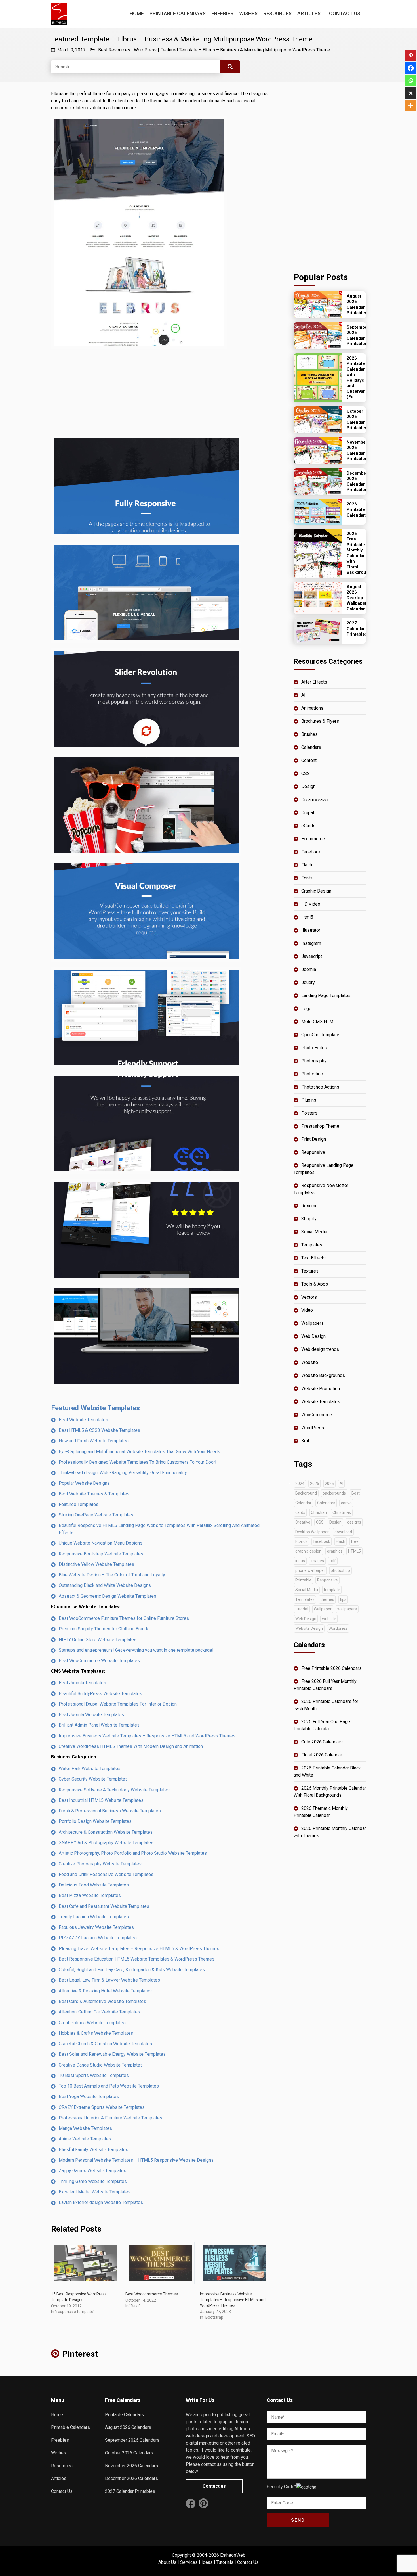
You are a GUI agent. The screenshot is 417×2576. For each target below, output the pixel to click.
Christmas (342, 1512)
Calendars (311, 747)
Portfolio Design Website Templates (95, 1821)
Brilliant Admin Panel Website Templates (99, 1725)
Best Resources (114, 50)
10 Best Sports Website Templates (94, 2075)
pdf (333, 1561)
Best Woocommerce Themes (152, 2294)
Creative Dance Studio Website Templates (101, 2065)
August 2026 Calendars (128, 2427)
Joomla (309, 969)
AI (303, 695)
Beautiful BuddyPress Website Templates (100, 1694)
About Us (167, 2562)
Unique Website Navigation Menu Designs (101, 1543)
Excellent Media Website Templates (95, 2192)
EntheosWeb (233, 2555)
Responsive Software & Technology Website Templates (114, 1790)
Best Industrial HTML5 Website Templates (101, 1800)
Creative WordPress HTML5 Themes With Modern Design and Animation (131, 1746)
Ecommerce (313, 839)
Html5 (307, 917)
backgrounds (334, 1493)
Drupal (308, 813)
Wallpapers (312, 1323)
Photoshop (312, 1074)
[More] (411, 106)
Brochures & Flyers (320, 721)
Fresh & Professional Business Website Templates (110, 1811)
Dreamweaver (315, 800)
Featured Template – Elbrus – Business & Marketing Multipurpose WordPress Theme (245, 50)
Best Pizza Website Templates (90, 1895)
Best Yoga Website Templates (89, 2096)
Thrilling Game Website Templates (93, 2181)
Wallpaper (323, 1609)
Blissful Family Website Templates (93, 2150)
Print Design (314, 1139)
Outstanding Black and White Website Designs (105, 1585)
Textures (310, 1271)
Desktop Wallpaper (312, 1532)
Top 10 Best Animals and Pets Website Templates (109, 2086)
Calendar (303, 1503)
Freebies (222, 13)
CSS (306, 773)
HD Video (311, 904)
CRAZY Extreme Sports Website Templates (102, 2107)
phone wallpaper (310, 1570)
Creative (303, 1522)
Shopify (309, 1219)
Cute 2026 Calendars (322, 1742)
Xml (305, 1441)
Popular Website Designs (84, 1483)
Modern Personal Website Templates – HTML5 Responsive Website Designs (136, 2160)
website (329, 1619)
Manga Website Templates (85, 2128)
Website (310, 1362)
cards (300, 1512)
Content (309, 760)
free (355, 1541)
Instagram (311, 943)
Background (306, 1493)
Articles (309, 13)
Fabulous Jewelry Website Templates (96, 1927)
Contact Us (345, 13)
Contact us (214, 2486)
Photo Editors (315, 1048)
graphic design (308, 1551)
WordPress (145, 50)
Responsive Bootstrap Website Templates (101, 1554)
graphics (335, 1551)
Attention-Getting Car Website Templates (99, 2012)
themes (327, 1599)
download (343, 1532)
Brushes (309, 734)
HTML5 (354, 1551)
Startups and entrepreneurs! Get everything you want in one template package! (136, 1650)
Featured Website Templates (95, 1408)
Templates (312, 1245)
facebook (322, 1541)
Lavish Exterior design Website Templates (101, 2202)
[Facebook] (411, 68)
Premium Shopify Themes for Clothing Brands (104, 1629)
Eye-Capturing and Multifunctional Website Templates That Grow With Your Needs (139, 1452)
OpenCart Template (320, 1035)
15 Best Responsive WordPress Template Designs (79, 2297)
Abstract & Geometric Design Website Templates (108, 1596)
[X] (411, 93)
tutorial (302, 1609)
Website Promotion (321, 1389)
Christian (319, 1512)
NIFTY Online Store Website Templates (98, 1640)
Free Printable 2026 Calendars (331, 1668)
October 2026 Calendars (129, 2453)
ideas (300, 1561)
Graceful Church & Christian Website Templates (105, 2044)
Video (307, 1310)
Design (308, 786)
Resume (309, 1206)
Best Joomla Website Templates (91, 1715)
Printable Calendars (178, 13)
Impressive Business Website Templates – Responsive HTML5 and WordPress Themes (147, 1736)
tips (343, 1599)
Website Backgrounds (323, 1375)
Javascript (312, 956)
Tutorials (225, 2562)
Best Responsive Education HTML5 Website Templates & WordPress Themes (137, 1959)
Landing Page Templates (326, 995)
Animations (312, 708)
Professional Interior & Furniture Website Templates (110, 2118)
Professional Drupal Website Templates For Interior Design (118, 1704)
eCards (308, 826)
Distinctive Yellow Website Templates (96, 1564)
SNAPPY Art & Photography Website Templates (106, 1843)
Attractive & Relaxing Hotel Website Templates (105, 1991)
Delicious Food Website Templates (94, 1885)
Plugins (309, 1100)
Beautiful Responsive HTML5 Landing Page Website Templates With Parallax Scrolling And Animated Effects (159, 1529)
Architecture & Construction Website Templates (106, 1832)
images (317, 1561)
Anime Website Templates (85, 2139)
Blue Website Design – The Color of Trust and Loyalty (112, 1575)
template (332, 1590)
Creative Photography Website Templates (100, 1864)
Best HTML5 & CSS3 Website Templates (99, 1430)
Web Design (313, 1336)
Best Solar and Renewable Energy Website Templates (112, 2054)
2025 (315, 1484)
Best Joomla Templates (82, 1683)
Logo (306, 1009)
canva (346, 1503)
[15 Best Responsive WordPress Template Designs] (85, 2263)
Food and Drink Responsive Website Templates (106, 1874)
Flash (307, 865)
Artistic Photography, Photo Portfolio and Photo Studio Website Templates (133, 1853)
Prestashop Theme (320, 1126)
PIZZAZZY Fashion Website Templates (98, 1938)
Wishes (248, 13)
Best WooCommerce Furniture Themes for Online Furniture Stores (124, 1618)
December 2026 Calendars (131, 2478)
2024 (300, 1484)
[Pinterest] (411, 56)
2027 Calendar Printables (130, 2491)
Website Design (309, 1628)
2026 (329, 1484)
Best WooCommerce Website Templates (99, 1661)
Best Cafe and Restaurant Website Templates (104, 1906)
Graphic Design (316, 891)
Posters (309, 1113)
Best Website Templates (83, 1420)
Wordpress (338, 1628)
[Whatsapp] (411, 81)
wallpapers (347, 1609)
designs (354, 1522)
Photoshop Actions (320, 1087)
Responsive (313, 1152)
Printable (303, 1580)
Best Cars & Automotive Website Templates (102, 2001)
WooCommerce (317, 1415)
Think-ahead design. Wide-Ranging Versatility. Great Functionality (123, 1473)
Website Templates (321, 1402)
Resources (277, 13)
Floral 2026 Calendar (322, 1755)
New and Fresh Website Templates (94, 1441)
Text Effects (313, 1258)
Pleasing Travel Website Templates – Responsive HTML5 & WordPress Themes (139, 1949)
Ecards (301, 1541)
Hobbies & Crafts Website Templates (96, 2033)
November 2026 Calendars (131, 2466)
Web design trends (320, 1349)
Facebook (311, 852)
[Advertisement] (161, 393)
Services (189, 2562)
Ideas (207, 2562)
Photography (314, 1061)
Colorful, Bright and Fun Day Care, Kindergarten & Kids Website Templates (132, 1970)
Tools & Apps (315, 1284)
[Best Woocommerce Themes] (160, 2263)
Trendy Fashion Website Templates (94, 1917)
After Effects (314, 682)
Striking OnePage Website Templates (96, 1515)
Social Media (314, 1232)
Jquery (308, 982)
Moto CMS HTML (319, 1022)
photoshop (340, 1570)
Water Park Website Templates (90, 1768)
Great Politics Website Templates (92, 2023)
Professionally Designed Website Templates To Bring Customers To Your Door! (138, 1462)
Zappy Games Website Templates (92, 2171)
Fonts (307, 878)
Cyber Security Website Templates (93, 1779)
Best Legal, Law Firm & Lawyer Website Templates (109, 1980)
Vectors (309, 1297)
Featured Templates (79, 1504)
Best (356, 1493)
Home (137, 13)
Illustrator (311, 930)
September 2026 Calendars (132, 2440)
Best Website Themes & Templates (94, 1494)
